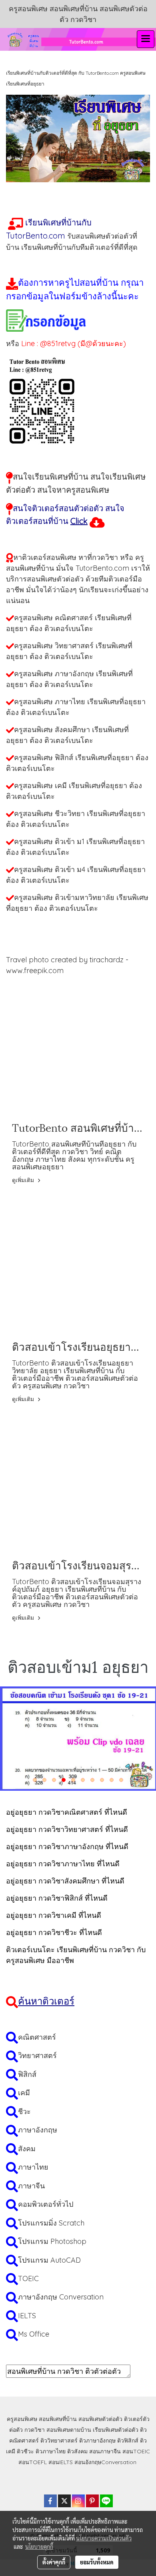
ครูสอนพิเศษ (22, 2419)
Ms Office (34, 2334)
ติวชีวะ (25, 2451)
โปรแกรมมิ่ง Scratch (51, 2223)
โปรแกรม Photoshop (52, 2241)
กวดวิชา (35, 2430)
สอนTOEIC (136, 2451)
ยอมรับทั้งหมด (97, 2562)
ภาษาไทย (33, 2167)
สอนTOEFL (33, 2462)
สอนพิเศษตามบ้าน (69, 2430)
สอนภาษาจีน (105, 2451)
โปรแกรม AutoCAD (49, 2260)
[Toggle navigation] (146, 39)
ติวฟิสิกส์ (128, 2441)
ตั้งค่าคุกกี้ (54, 2562)
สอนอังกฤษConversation (105, 2462)
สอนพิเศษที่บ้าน (58, 2419)
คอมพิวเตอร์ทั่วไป (46, 2204)
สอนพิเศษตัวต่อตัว (100, 2419)
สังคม (27, 2149)
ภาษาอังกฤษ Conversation (61, 2297)
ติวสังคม (77, 2451)
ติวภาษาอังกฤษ (97, 2441)
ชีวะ (24, 2111)
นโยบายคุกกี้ (39, 2546)
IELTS (27, 2316)
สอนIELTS (61, 2462)
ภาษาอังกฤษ (38, 2130)
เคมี (24, 2093)
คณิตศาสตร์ (37, 2037)
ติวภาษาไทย (51, 2451)
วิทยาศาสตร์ (37, 2055)
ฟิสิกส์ (27, 2074)
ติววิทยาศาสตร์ (59, 2441)
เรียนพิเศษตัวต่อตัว (116, 2430)
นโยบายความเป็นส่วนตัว (104, 2538)
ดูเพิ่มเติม (24, 1180)
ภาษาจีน (31, 2186)
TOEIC (28, 2278)
